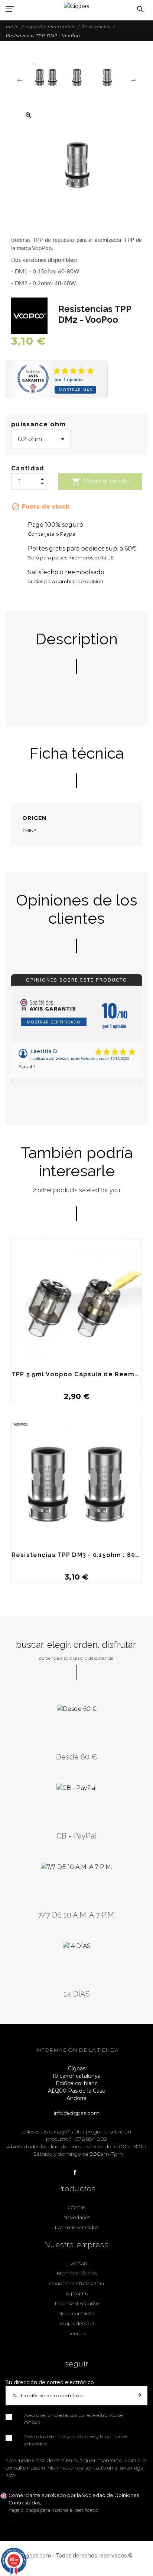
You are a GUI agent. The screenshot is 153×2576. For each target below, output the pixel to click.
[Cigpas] (76, 5)
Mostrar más (75, 390)
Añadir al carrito (100, 482)
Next (133, 79)
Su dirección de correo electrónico (50, 2382)
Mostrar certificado (54, 1022)
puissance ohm (39, 424)
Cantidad (28, 468)
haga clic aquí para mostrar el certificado (53, 2510)
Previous (20, 79)
